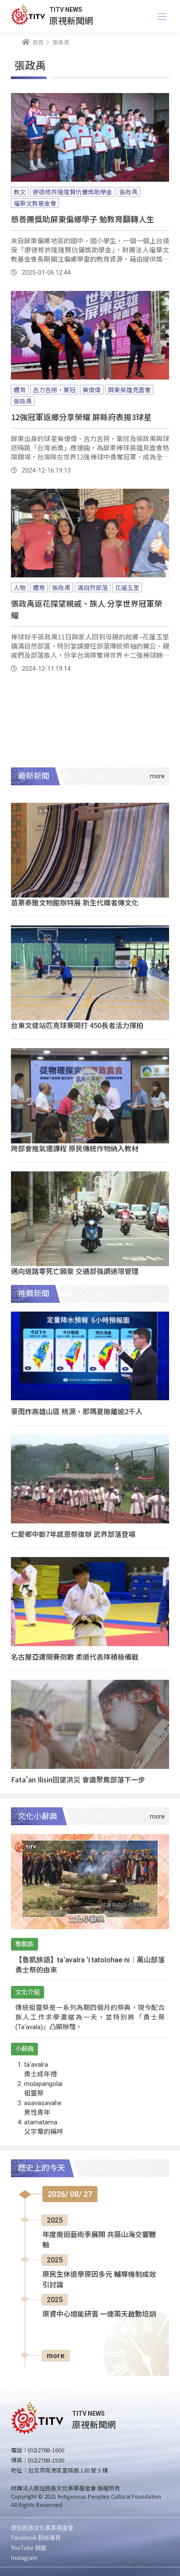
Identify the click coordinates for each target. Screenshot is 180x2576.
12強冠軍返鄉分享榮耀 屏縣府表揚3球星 (81, 417)
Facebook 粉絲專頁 (36, 2537)
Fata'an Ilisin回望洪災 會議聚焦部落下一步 (78, 1779)
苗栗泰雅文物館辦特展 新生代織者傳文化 (75, 902)
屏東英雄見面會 (129, 390)
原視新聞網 (71, 20)
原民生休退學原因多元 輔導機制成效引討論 (99, 2280)
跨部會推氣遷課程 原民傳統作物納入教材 (75, 1148)
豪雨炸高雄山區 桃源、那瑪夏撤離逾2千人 (77, 1411)
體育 (20, 390)
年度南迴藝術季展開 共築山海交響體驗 (99, 2240)
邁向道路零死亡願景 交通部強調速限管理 (75, 1271)
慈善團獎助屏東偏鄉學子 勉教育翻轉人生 (83, 219)
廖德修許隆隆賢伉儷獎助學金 (73, 192)
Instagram (24, 2557)
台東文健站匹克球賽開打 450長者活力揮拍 (77, 1025)
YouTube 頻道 (29, 2547)
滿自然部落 (93, 587)
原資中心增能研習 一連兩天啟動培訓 (99, 2314)
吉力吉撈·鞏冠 (54, 390)
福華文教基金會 (35, 203)
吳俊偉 (92, 390)
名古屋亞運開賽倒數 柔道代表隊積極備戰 (75, 1657)
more (56, 2356)
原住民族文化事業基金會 (42, 2527)
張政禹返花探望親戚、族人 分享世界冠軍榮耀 (87, 609)
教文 (20, 192)
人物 (20, 587)
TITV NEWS (66, 10)
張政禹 (128, 192)
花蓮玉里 (127, 587)
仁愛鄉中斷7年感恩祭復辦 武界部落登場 (73, 1534)
